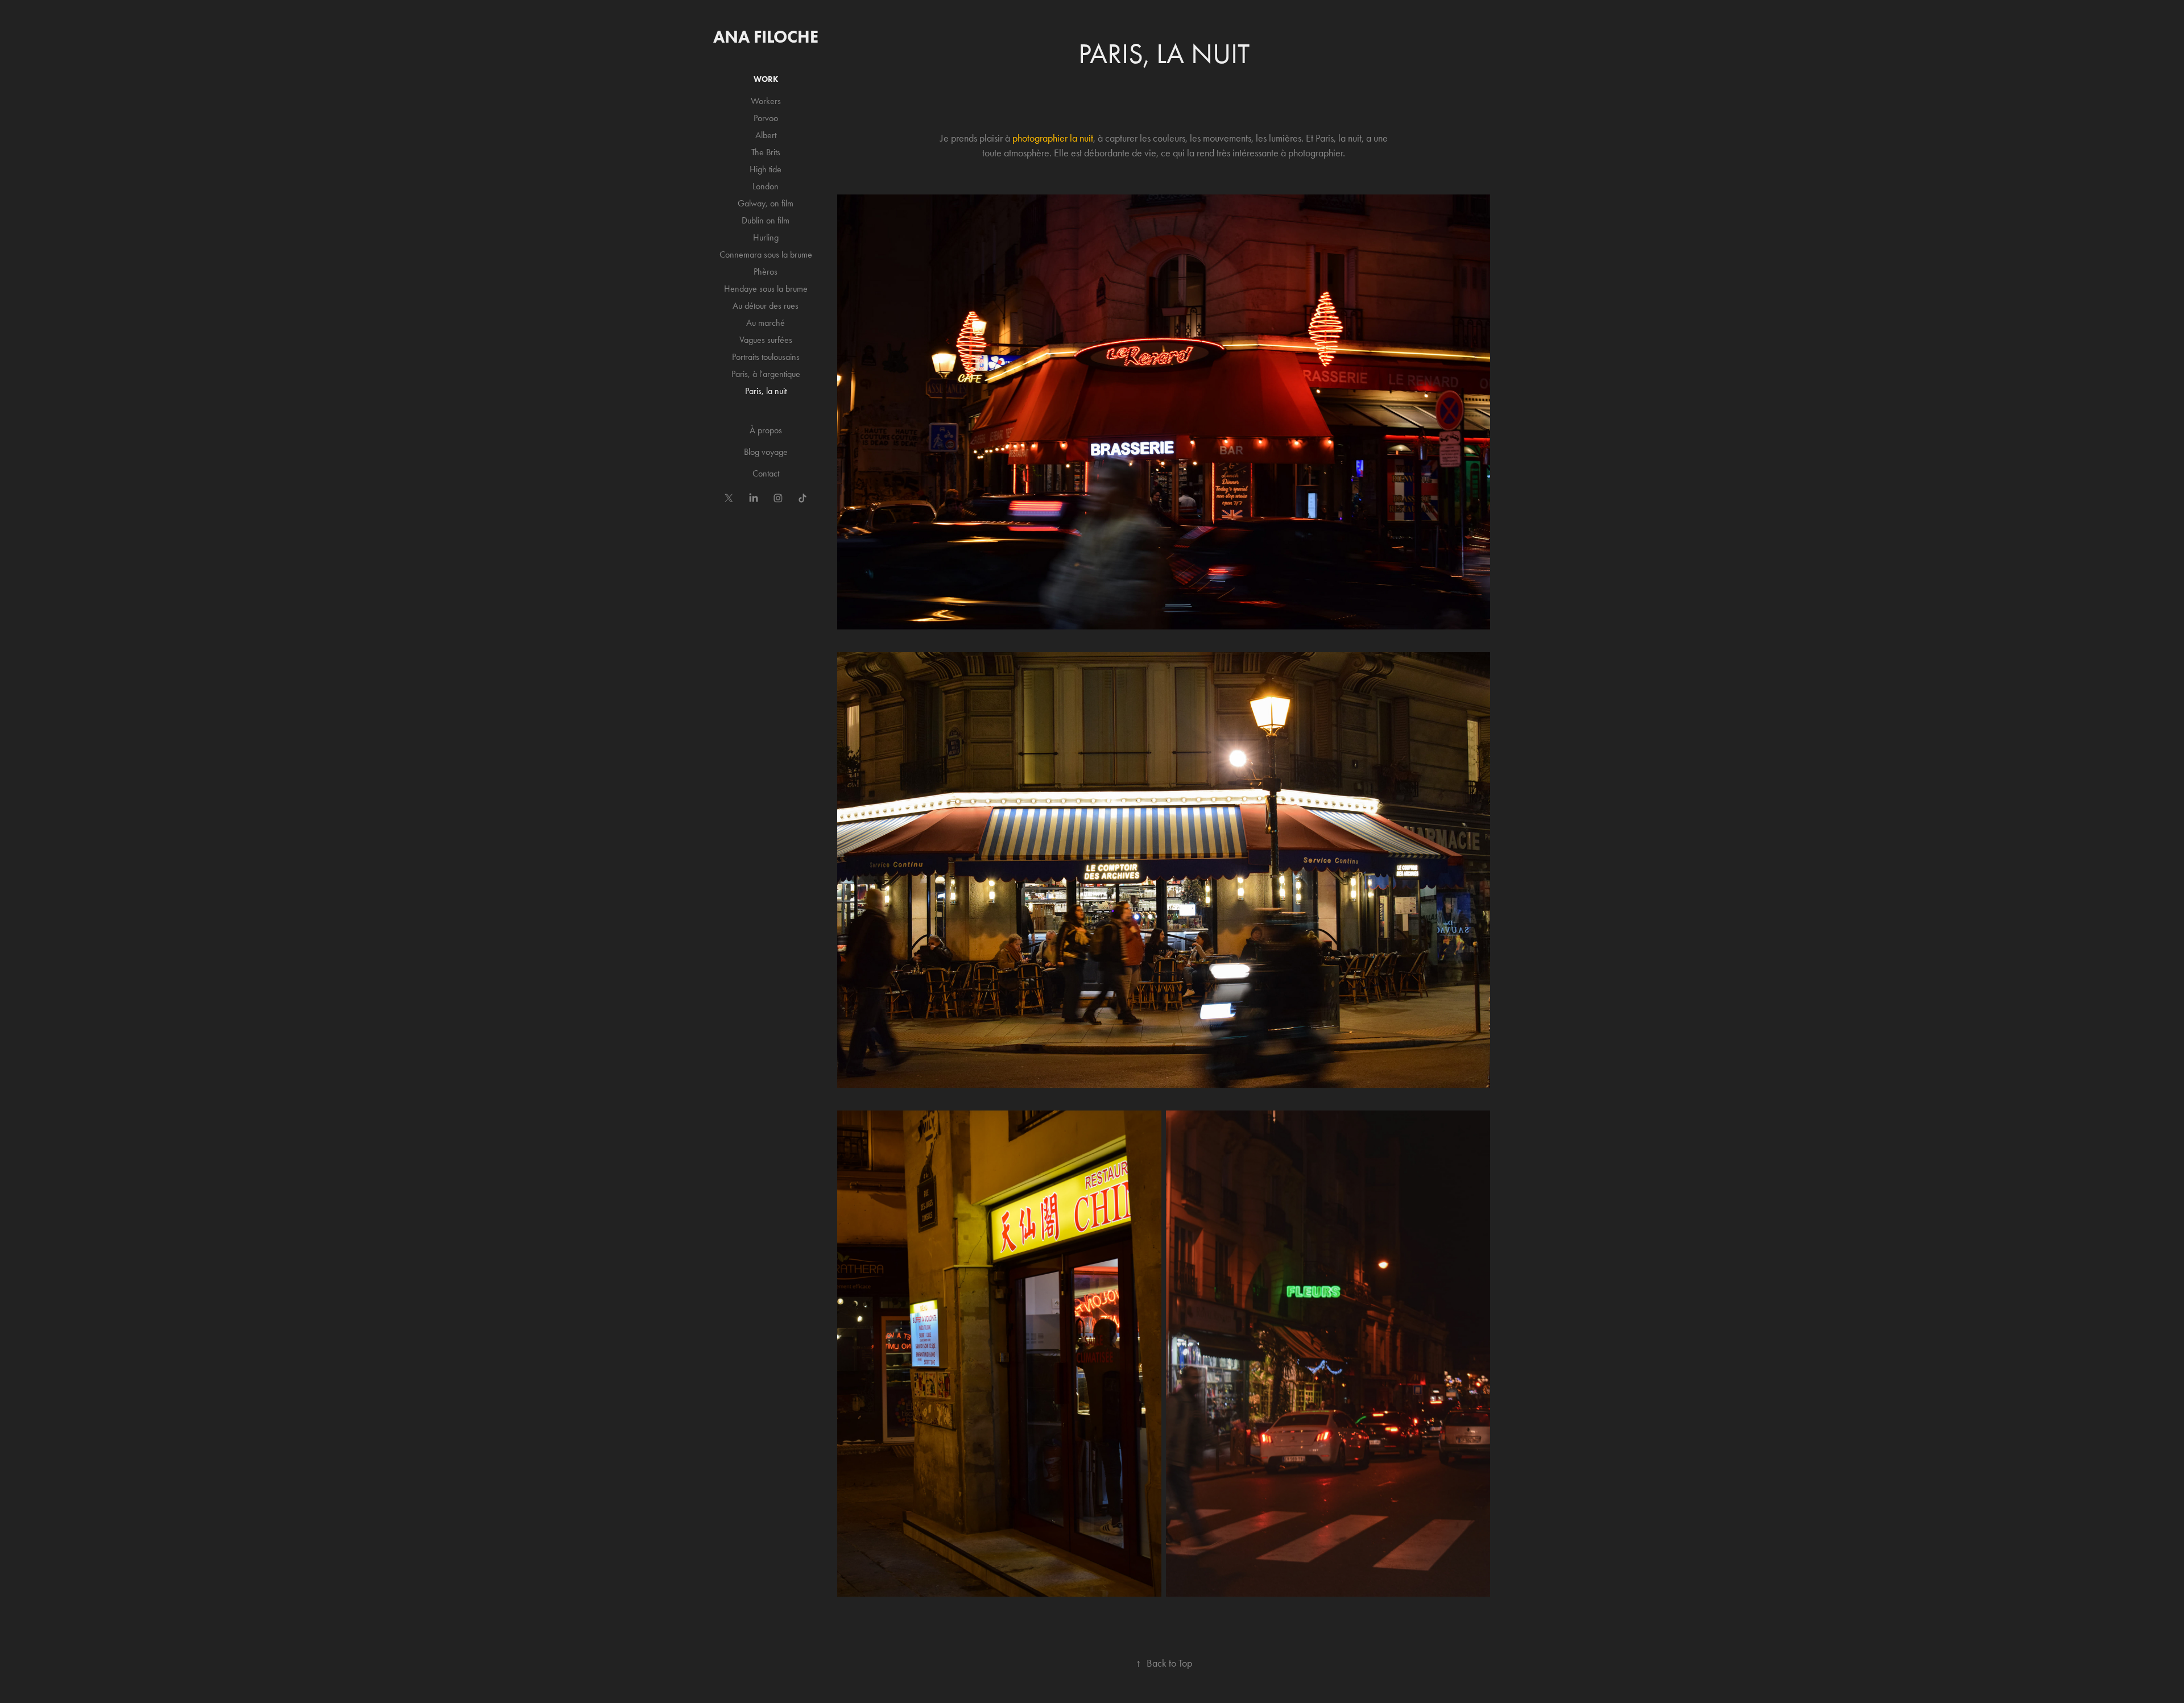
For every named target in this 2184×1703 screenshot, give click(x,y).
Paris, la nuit (766, 391)
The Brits (766, 152)
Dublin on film (766, 220)
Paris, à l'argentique (766, 374)
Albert (766, 135)
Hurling (766, 237)
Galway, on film (766, 203)
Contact (766, 473)
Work (766, 79)
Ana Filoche (766, 37)
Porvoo (766, 118)
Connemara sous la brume (766, 254)
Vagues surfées (766, 340)
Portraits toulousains (766, 357)
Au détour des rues (766, 306)
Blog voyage (766, 452)
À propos (766, 430)
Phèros (766, 272)
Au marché (766, 323)
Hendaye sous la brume (766, 289)
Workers (766, 101)
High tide (766, 169)
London (766, 186)
